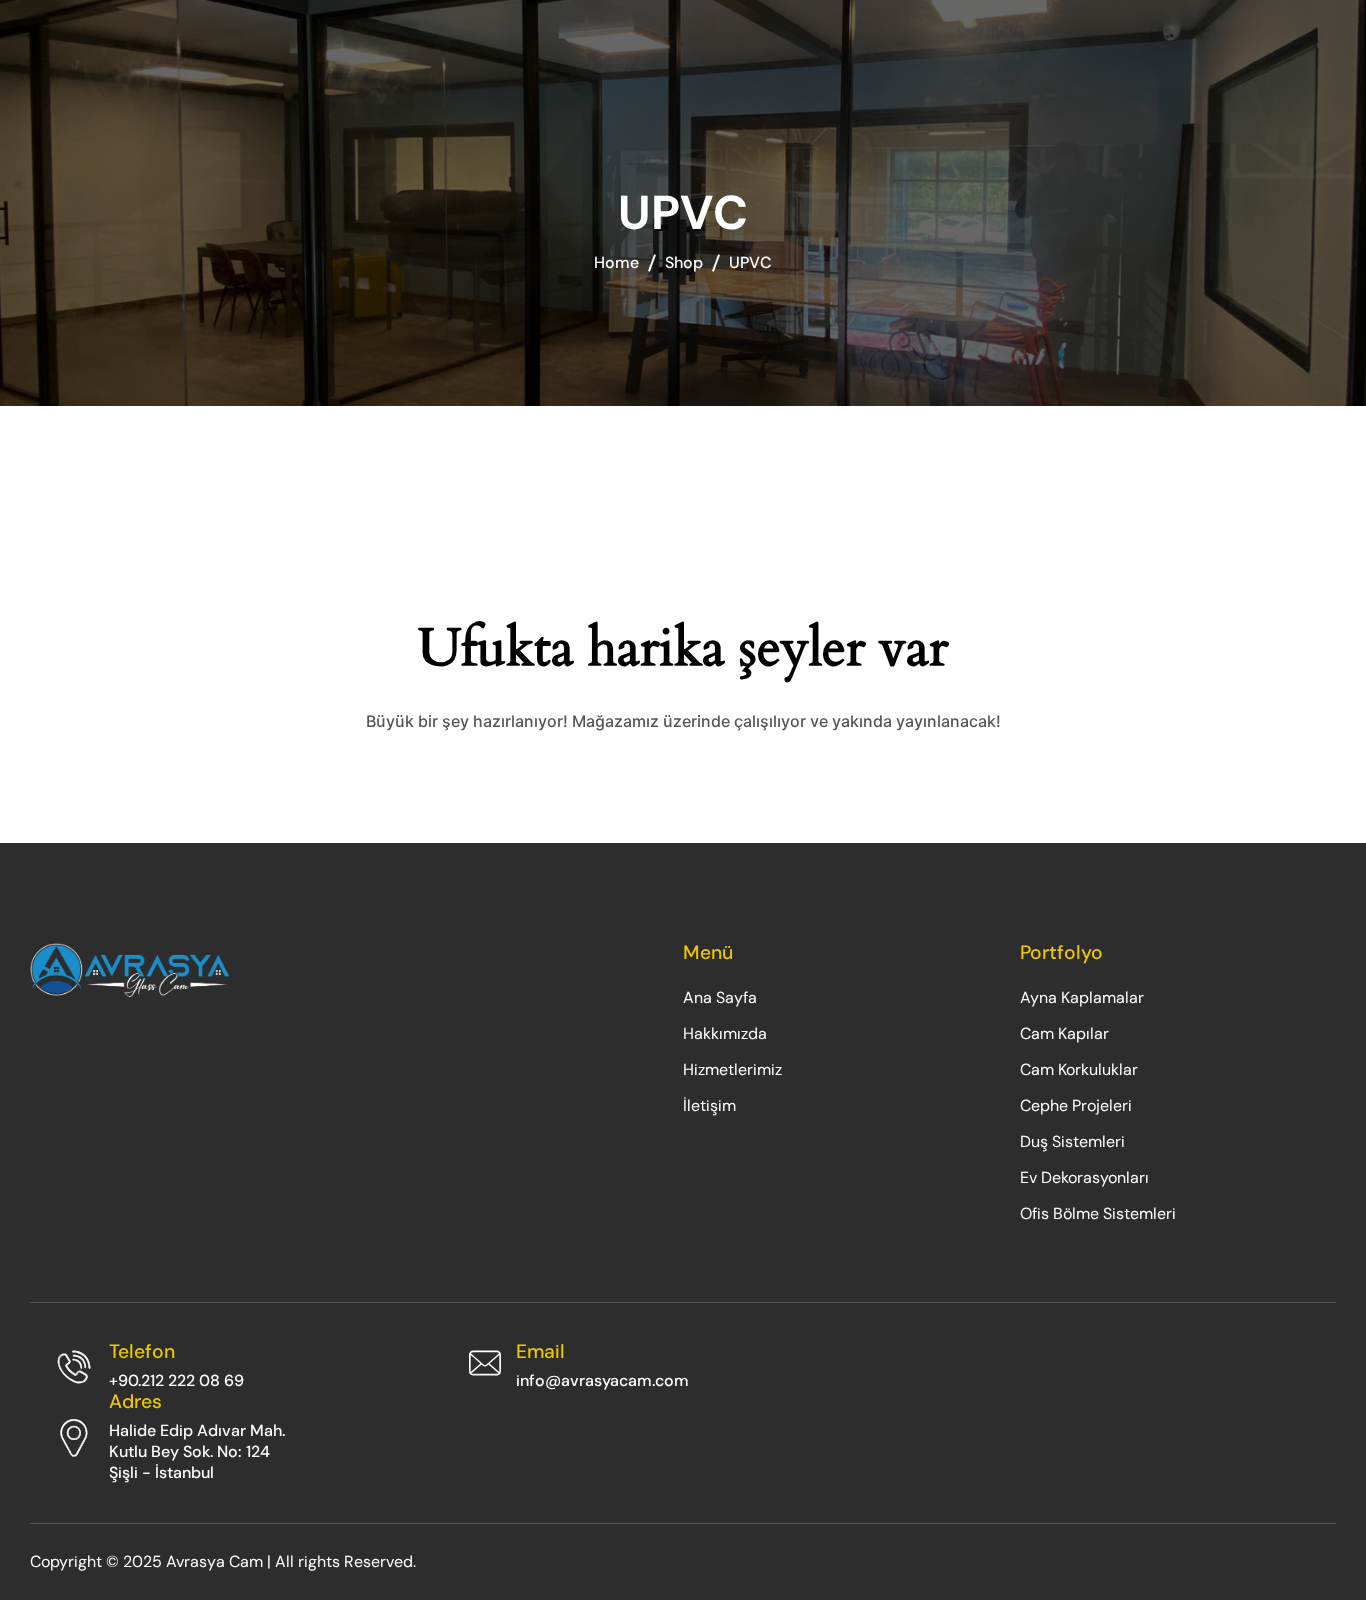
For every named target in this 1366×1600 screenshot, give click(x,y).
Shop (684, 262)
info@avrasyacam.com (602, 1380)
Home (616, 262)
